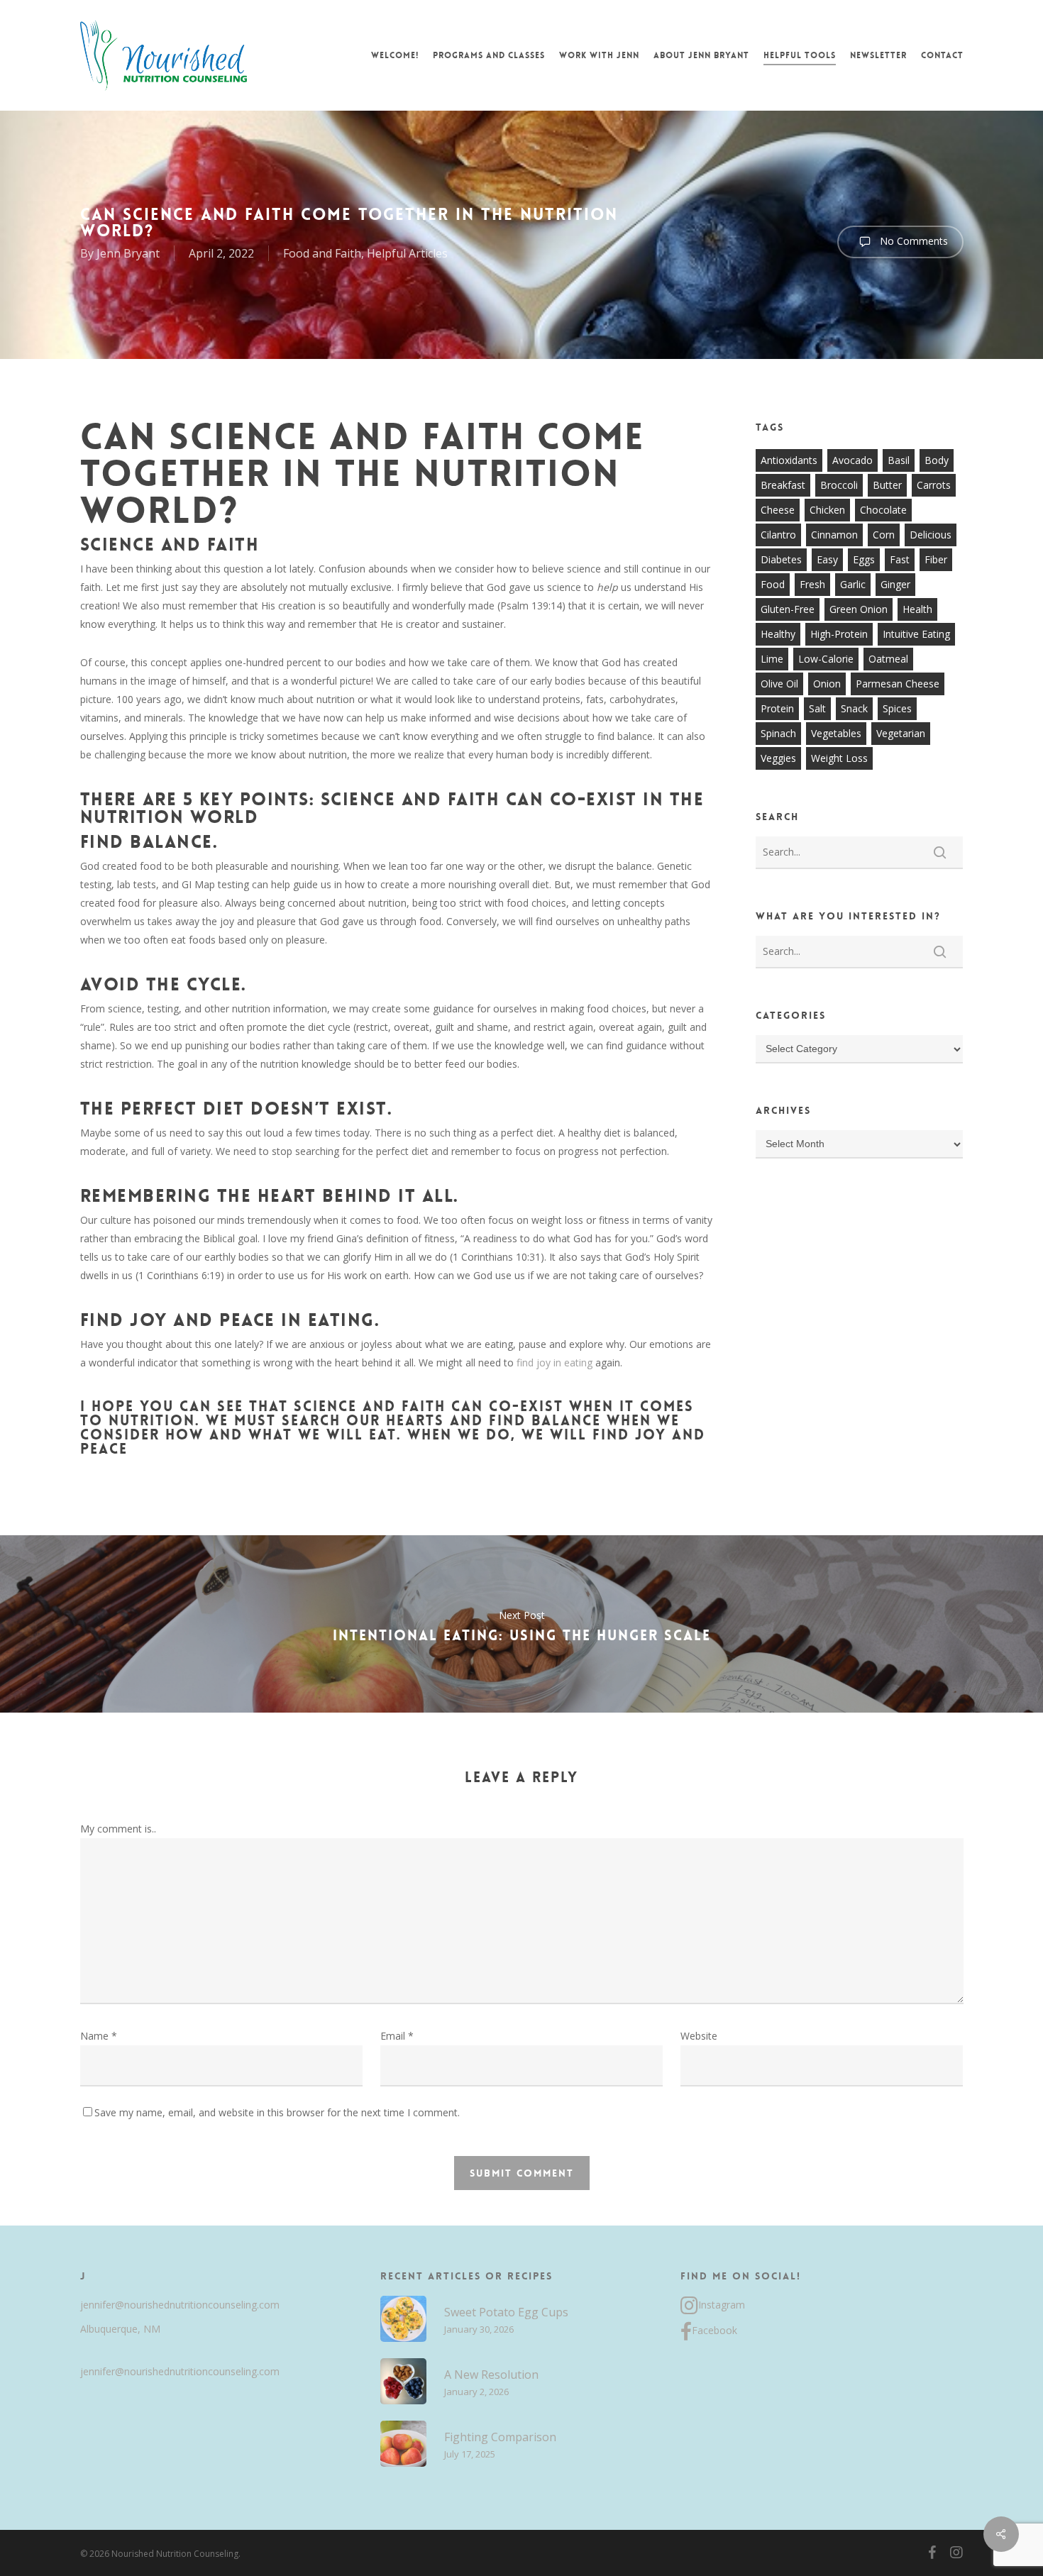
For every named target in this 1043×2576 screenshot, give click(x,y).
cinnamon (834, 535)
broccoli (839, 485)
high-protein (839, 634)
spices (897, 708)
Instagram (722, 2305)
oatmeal (888, 659)
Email (397, 2036)
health (917, 609)
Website (699, 2036)
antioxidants (789, 460)
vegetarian (901, 733)
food (773, 584)
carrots (934, 485)
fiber (936, 559)
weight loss (839, 758)
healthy (778, 634)
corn (884, 535)
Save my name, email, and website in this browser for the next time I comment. (277, 2112)
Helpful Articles (407, 253)
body (937, 460)
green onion (859, 609)
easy (827, 559)
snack (854, 708)
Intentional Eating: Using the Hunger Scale (521, 1624)
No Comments (912, 241)
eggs (864, 559)
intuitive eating (916, 634)
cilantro (778, 535)
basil (899, 460)
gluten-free (788, 609)
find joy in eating (553, 1362)
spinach (778, 733)
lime (772, 659)
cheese (778, 510)
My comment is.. (118, 1829)
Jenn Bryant (128, 253)
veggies (778, 758)
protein (777, 708)
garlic (853, 584)
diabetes (781, 559)
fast (900, 559)
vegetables (836, 733)
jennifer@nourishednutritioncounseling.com (180, 2305)
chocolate (883, 510)
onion (827, 684)
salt (817, 708)
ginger (895, 584)
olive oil (779, 684)
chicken (827, 510)
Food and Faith (322, 253)
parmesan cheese (898, 684)
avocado (852, 460)
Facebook (714, 2330)
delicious (931, 535)
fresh (812, 584)
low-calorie (826, 659)
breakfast (783, 485)
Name (99, 2036)
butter (887, 485)
